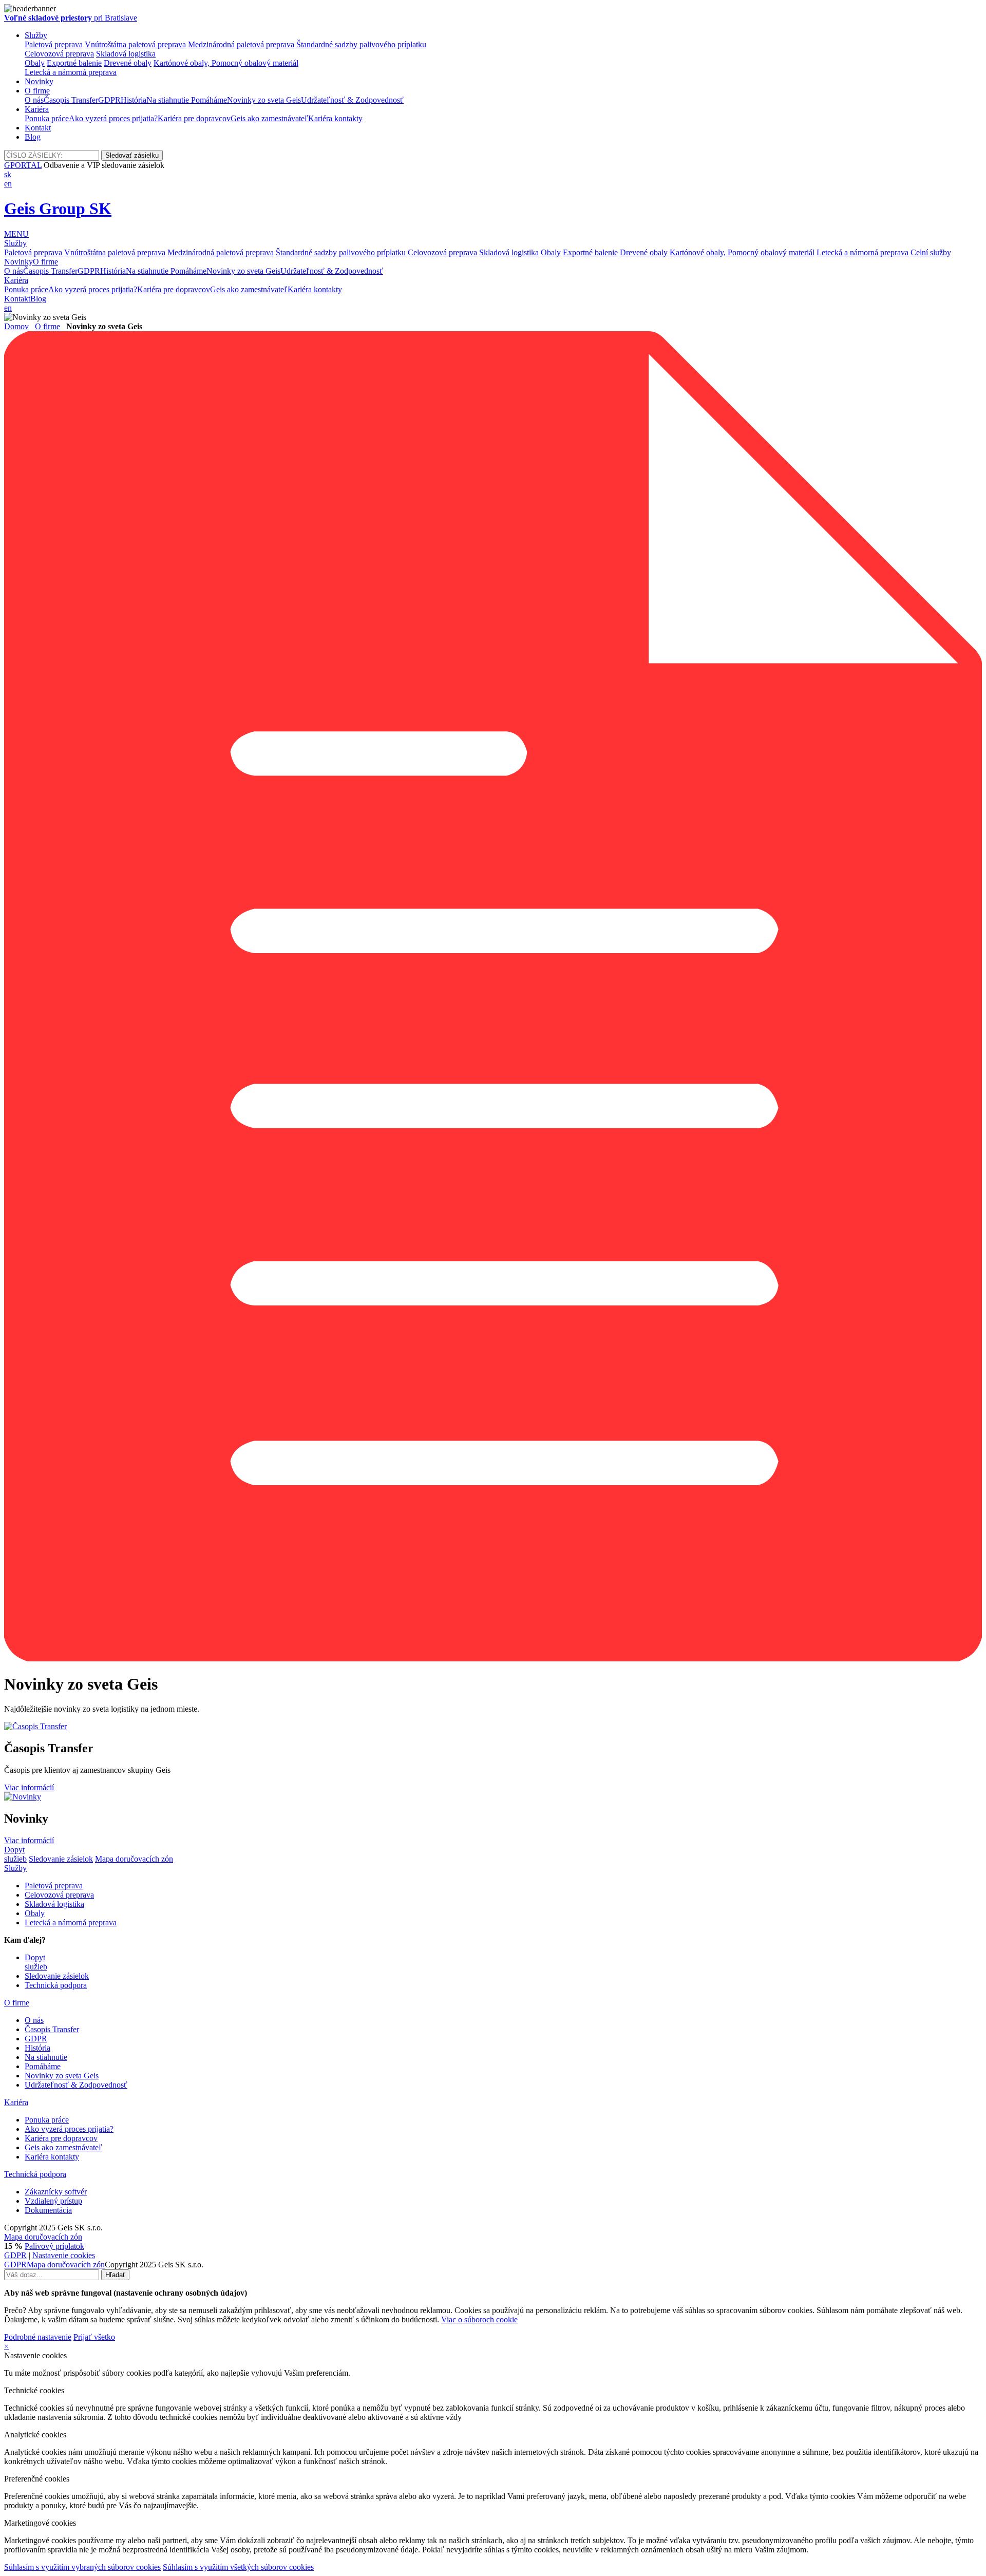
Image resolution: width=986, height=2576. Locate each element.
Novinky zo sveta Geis (264, 100)
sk (8, 174)
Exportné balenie (74, 63)
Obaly (35, 63)
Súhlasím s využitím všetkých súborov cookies (238, 2567)
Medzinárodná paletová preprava (241, 44)
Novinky (39, 81)
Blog (33, 137)
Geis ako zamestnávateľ (269, 118)
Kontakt (38, 128)
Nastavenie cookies (64, 2255)
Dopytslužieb (15, 1854)
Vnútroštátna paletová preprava (135, 44)
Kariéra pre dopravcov (194, 118)
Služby (36, 35)
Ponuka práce (47, 118)
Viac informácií (29, 1787)
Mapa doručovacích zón (134, 1859)
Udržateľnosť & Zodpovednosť (352, 100)
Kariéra (37, 109)
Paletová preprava (54, 44)
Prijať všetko (94, 2337)
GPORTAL (23, 165)
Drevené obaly (128, 63)
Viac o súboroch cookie (479, 2319)
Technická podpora (56, 1985)
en (8, 184)
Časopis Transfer (71, 100)
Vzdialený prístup (53, 2201)
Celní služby (931, 252)
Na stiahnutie (169, 100)
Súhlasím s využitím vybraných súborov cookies (82, 2567)
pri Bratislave (71, 18)
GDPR (109, 100)
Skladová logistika (126, 54)
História (134, 100)
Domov (16, 326)
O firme (37, 91)
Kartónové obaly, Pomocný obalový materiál (226, 63)
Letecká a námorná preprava (71, 72)
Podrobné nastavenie (38, 2337)
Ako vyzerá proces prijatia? (113, 118)
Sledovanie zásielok (61, 1859)
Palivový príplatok (54, 2246)
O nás (34, 100)
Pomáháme (209, 100)
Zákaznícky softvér (56, 2192)
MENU (16, 234)
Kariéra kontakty (335, 118)
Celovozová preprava (59, 54)
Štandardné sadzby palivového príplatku (361, 44)
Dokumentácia (48, 2210)
